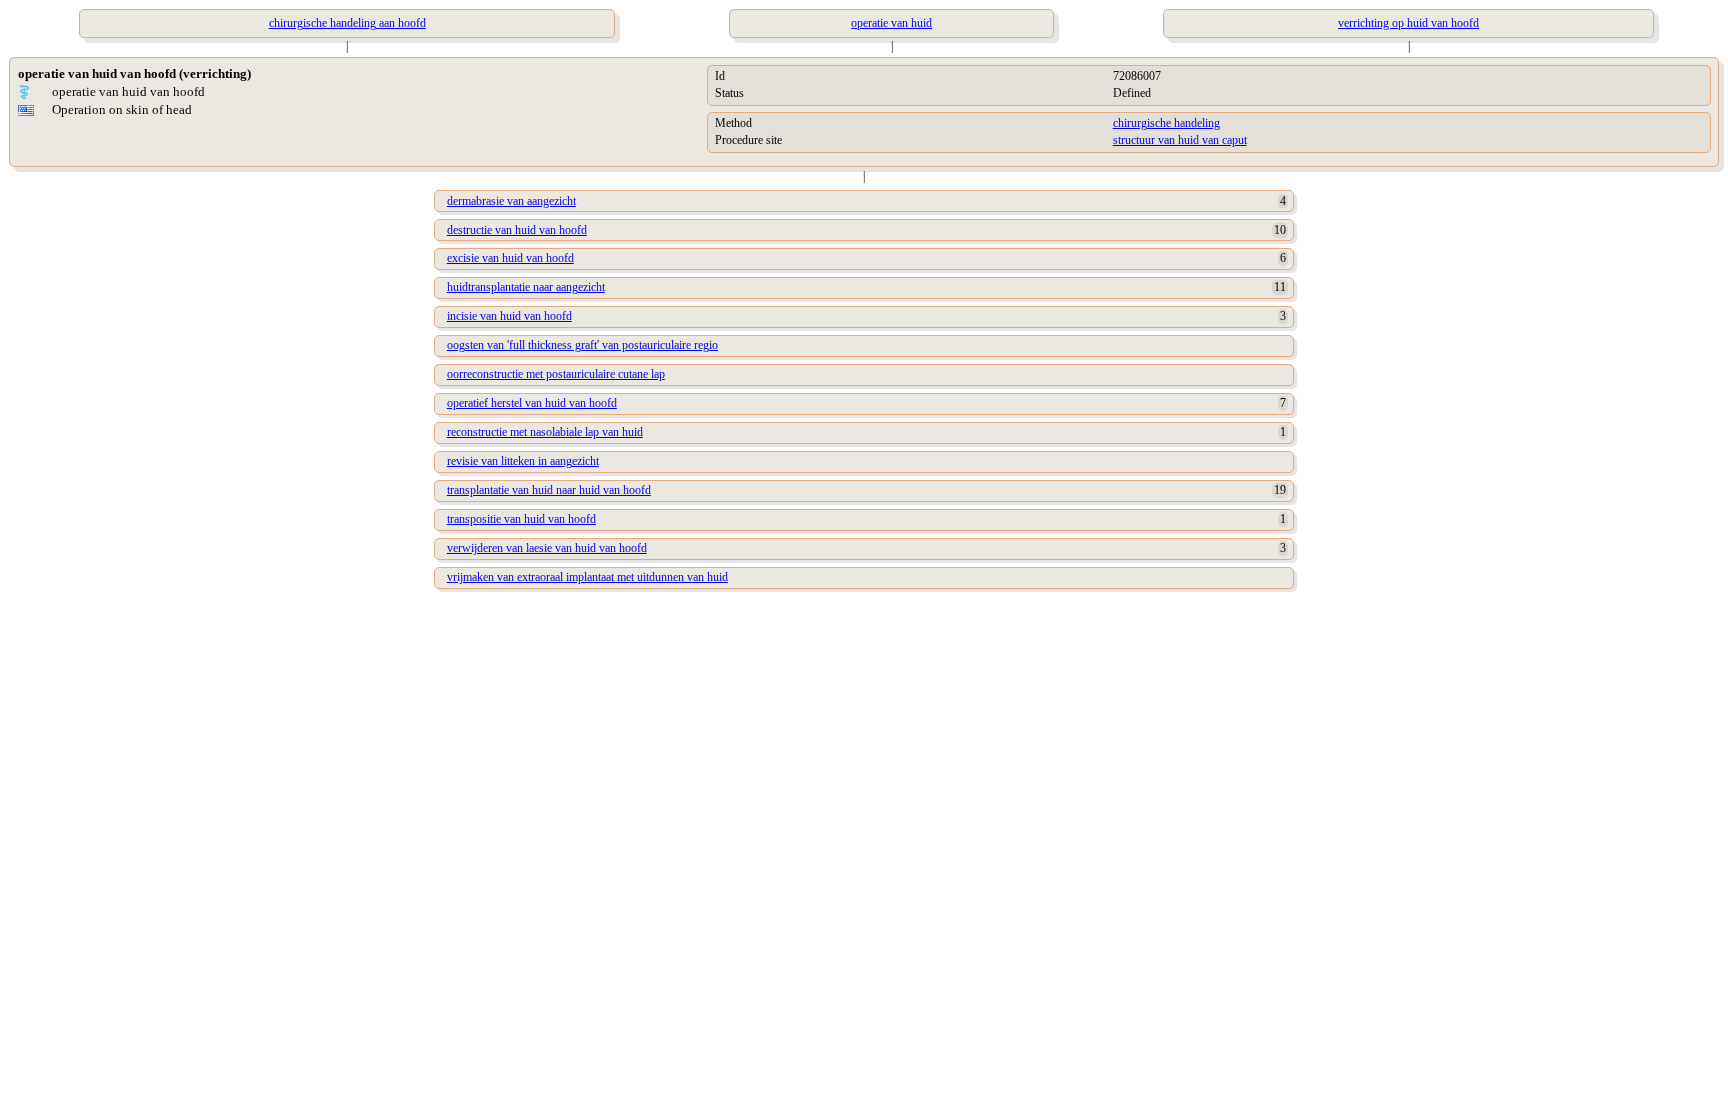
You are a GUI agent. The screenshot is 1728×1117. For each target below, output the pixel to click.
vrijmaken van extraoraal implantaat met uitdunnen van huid (587, 577)
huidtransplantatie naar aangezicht (526, 287)
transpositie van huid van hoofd (521, 519)
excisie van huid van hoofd (510, 258)
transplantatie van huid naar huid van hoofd (549, 490)
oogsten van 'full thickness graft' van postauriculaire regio (582, 345)
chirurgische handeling (1166, 123)
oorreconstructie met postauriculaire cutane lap (556, 374)
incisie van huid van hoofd (509, 316)
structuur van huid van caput (1180, 140)
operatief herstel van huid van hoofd (532, 403)
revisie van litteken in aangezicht (523, 461)
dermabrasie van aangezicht (511, 201)
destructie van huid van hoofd (517, 230)
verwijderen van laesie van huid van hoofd (547, 548)
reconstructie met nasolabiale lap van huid (545, 432)
